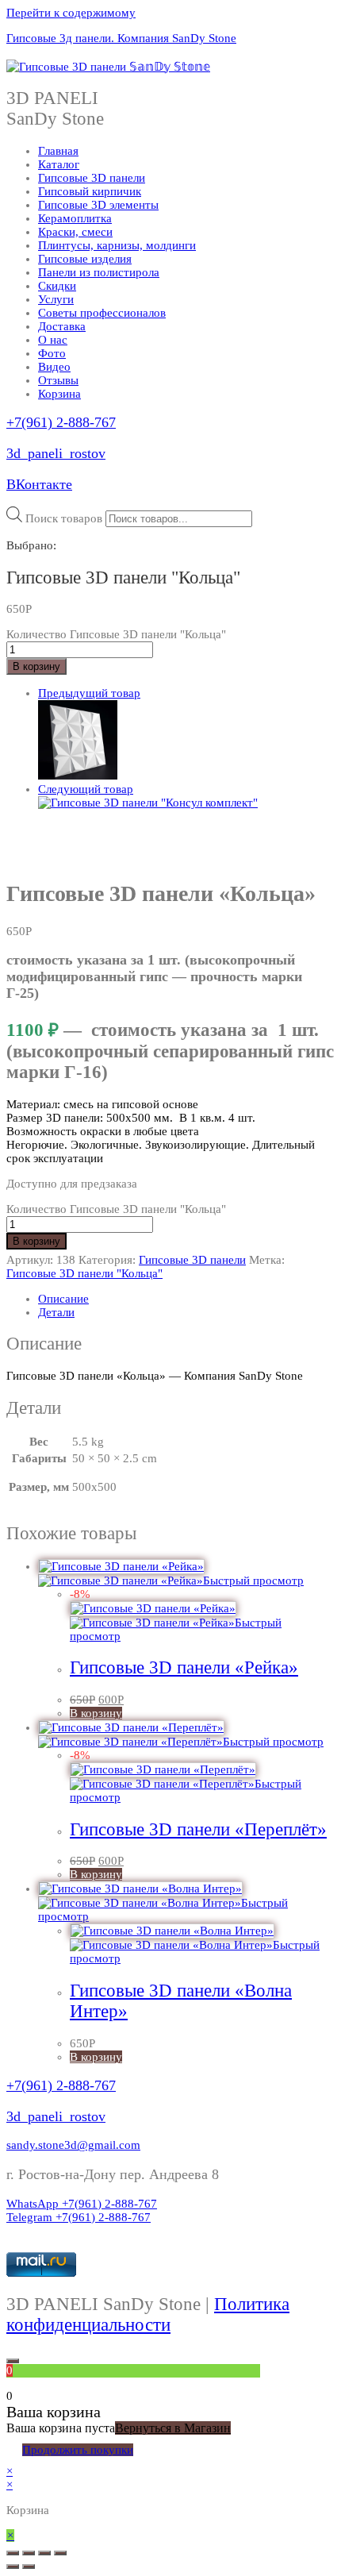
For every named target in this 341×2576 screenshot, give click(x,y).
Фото (52, 353)
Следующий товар (86, 789)
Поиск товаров (64, 518)
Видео (54, 367)
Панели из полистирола (99, 272)
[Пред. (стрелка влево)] (13, 2566)
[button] (73, 2145)
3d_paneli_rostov (56, 453)
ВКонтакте (39, 484)
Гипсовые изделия (85, 259)
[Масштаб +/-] (60, 2553)
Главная (58, 151)
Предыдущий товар (89, 693)
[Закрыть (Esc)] (13, 2553)
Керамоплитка (75, 218)
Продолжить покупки (78, 2450)
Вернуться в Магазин (173, 2428)
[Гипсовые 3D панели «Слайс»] (78, 776)
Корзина (59, 394)
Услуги (56, 299)
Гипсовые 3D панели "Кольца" (84, 1273)
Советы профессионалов (102, 313)
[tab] (186, 1299)
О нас (53, 340)
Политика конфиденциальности (148, 2314)
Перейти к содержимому (71, 13)
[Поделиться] (29, 2553)
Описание (63, 1299)
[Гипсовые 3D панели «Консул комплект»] (148, 803)
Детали (56, 1312)
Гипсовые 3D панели (92, 178)
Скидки (57, 286)
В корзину (36, 666)
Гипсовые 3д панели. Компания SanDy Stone (121, 38)
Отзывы (58, 380)
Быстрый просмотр (253, 1581)
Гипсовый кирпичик (90, 191)
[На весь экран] (44, 2553)
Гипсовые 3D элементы (98, 205)
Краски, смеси (75, 232)
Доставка (62, 326)
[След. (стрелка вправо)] (29, 2566)
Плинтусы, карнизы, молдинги (117, 245)
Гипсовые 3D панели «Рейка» (184, 1667)
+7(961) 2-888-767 (61, 422)
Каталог (59, 164)
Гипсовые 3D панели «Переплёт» (198, 1829)
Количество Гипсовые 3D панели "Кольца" (116, 634)
